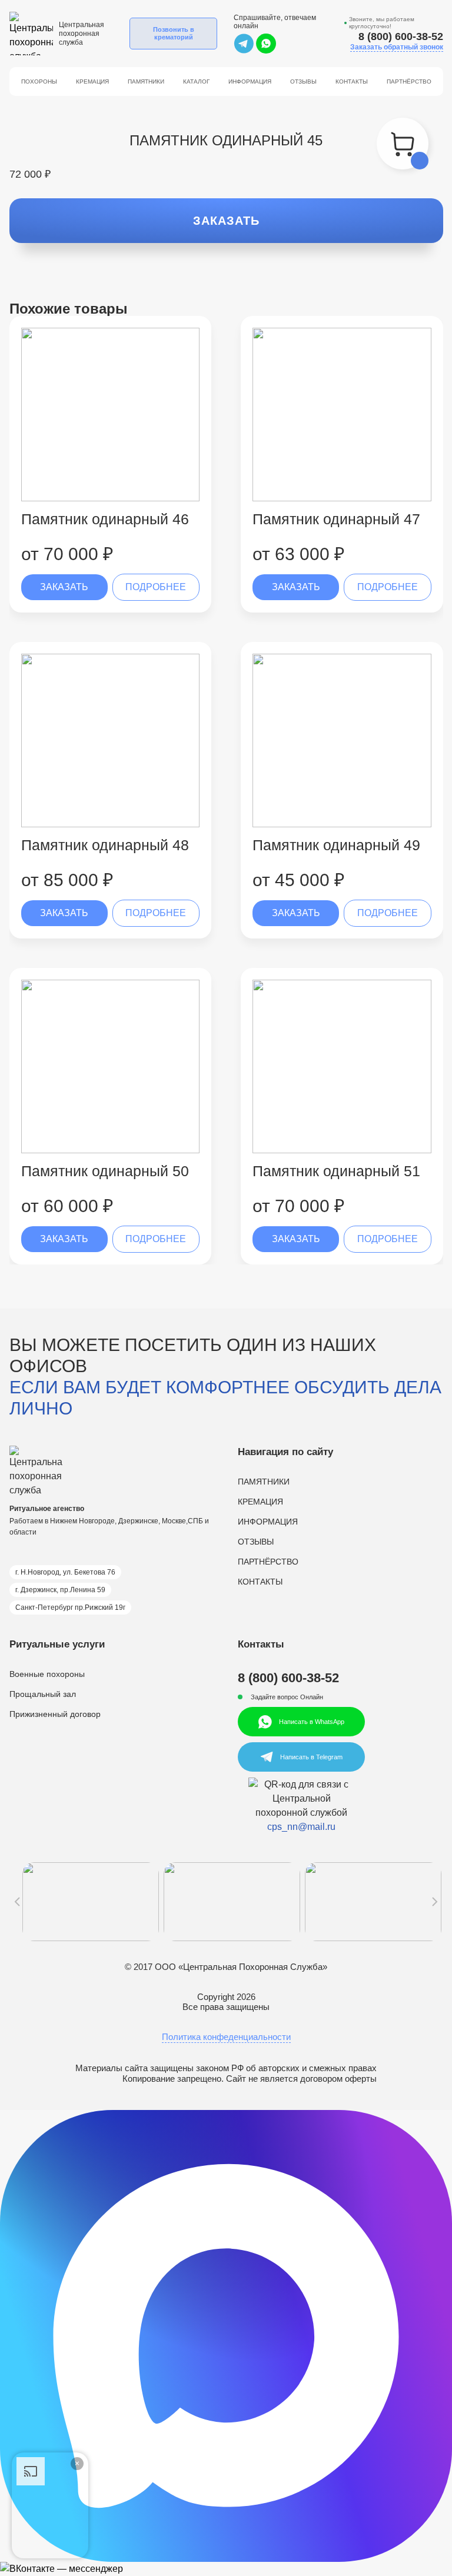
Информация (250, 81)
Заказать (226, 221)
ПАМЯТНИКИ (264, 1482)
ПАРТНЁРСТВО (268, 1562)
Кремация (92, 81)
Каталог (196, 81)
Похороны (39, 81)
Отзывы (303, 81)
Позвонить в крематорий (174, 33)
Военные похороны (47, 1674)
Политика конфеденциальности (226, 2037)
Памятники (146, 81)
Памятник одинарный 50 (105, 1171)
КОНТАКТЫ (260, 1582)
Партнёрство (409, 81)
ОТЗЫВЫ (256, 1542)
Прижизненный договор (55, 1714)
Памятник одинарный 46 (105, 519)
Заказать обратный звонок (397, 47)
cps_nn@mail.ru (301, 1827)
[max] (226, 2336)
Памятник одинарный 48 (105, 845)
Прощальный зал (43, 1694)
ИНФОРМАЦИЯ (268, 1522)
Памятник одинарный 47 (336, 519)
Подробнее (156, 587)
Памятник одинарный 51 (336, 1171)
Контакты (352, 81)
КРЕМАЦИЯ (260, 1502)
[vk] (226, 2569)
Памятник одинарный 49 (336, 845)
